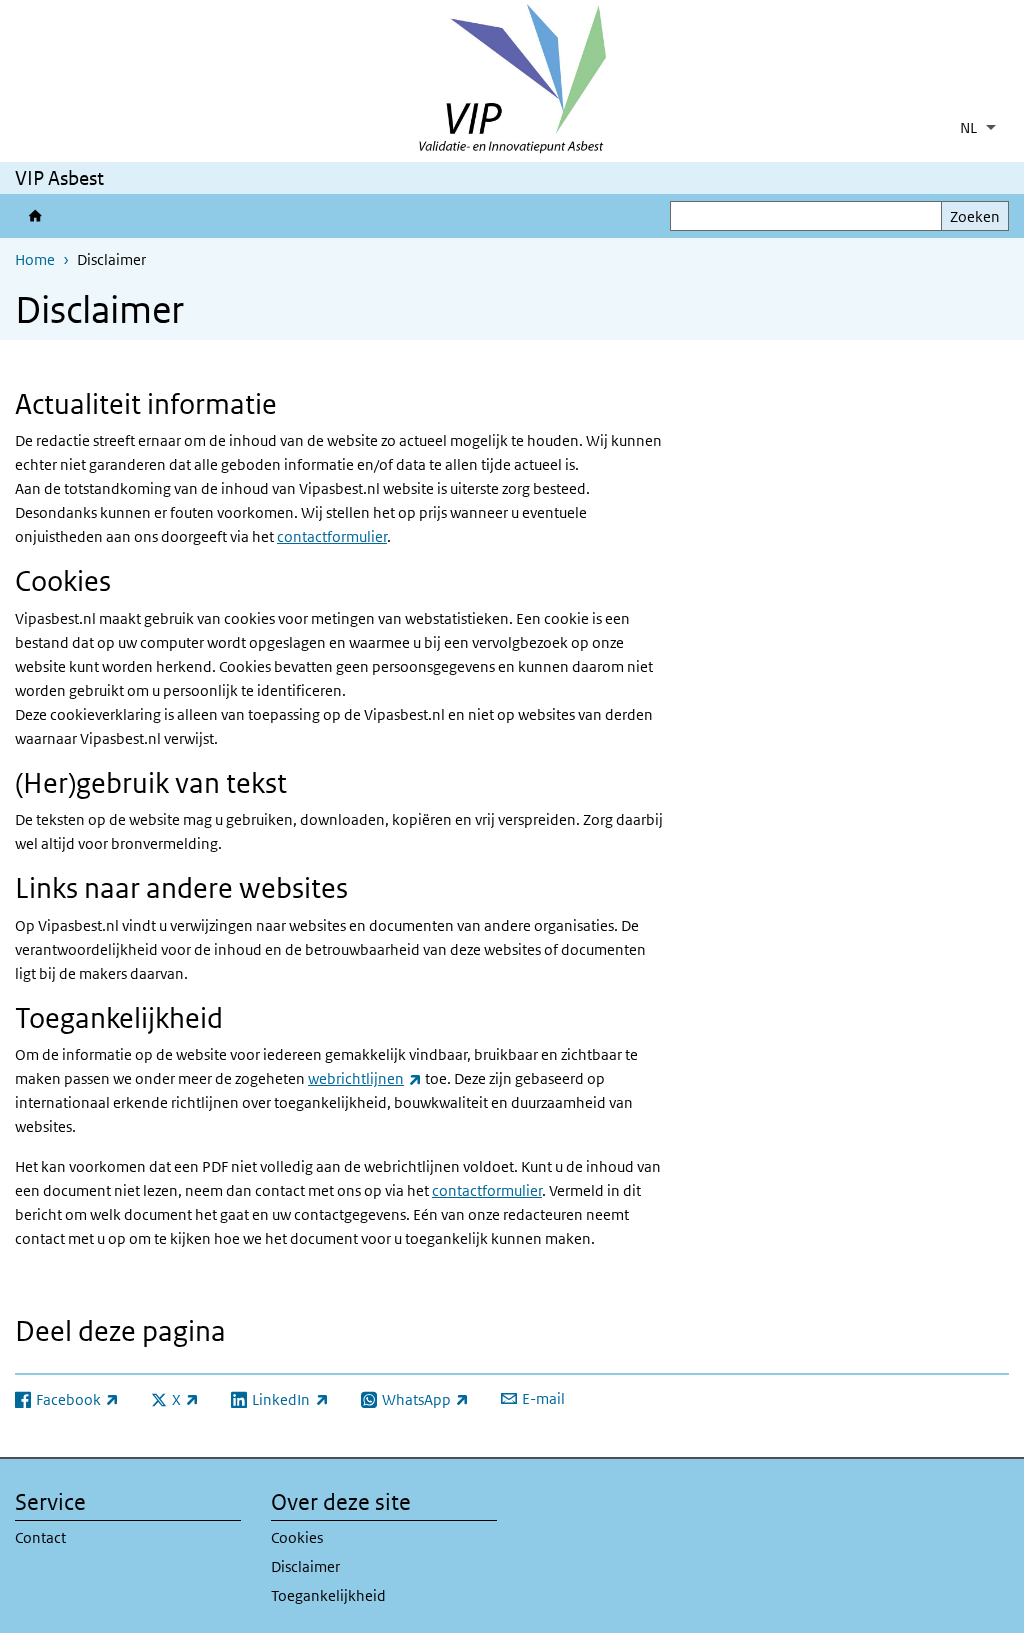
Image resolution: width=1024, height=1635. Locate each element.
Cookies (297, 1537)
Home (35, 259)
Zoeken (975, 216)
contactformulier (332, 536)
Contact (40, 1537)
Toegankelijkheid (328, 1595)
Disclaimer (305, 1566)
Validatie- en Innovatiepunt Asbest (34, 216)
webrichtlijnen (365, 1078)
